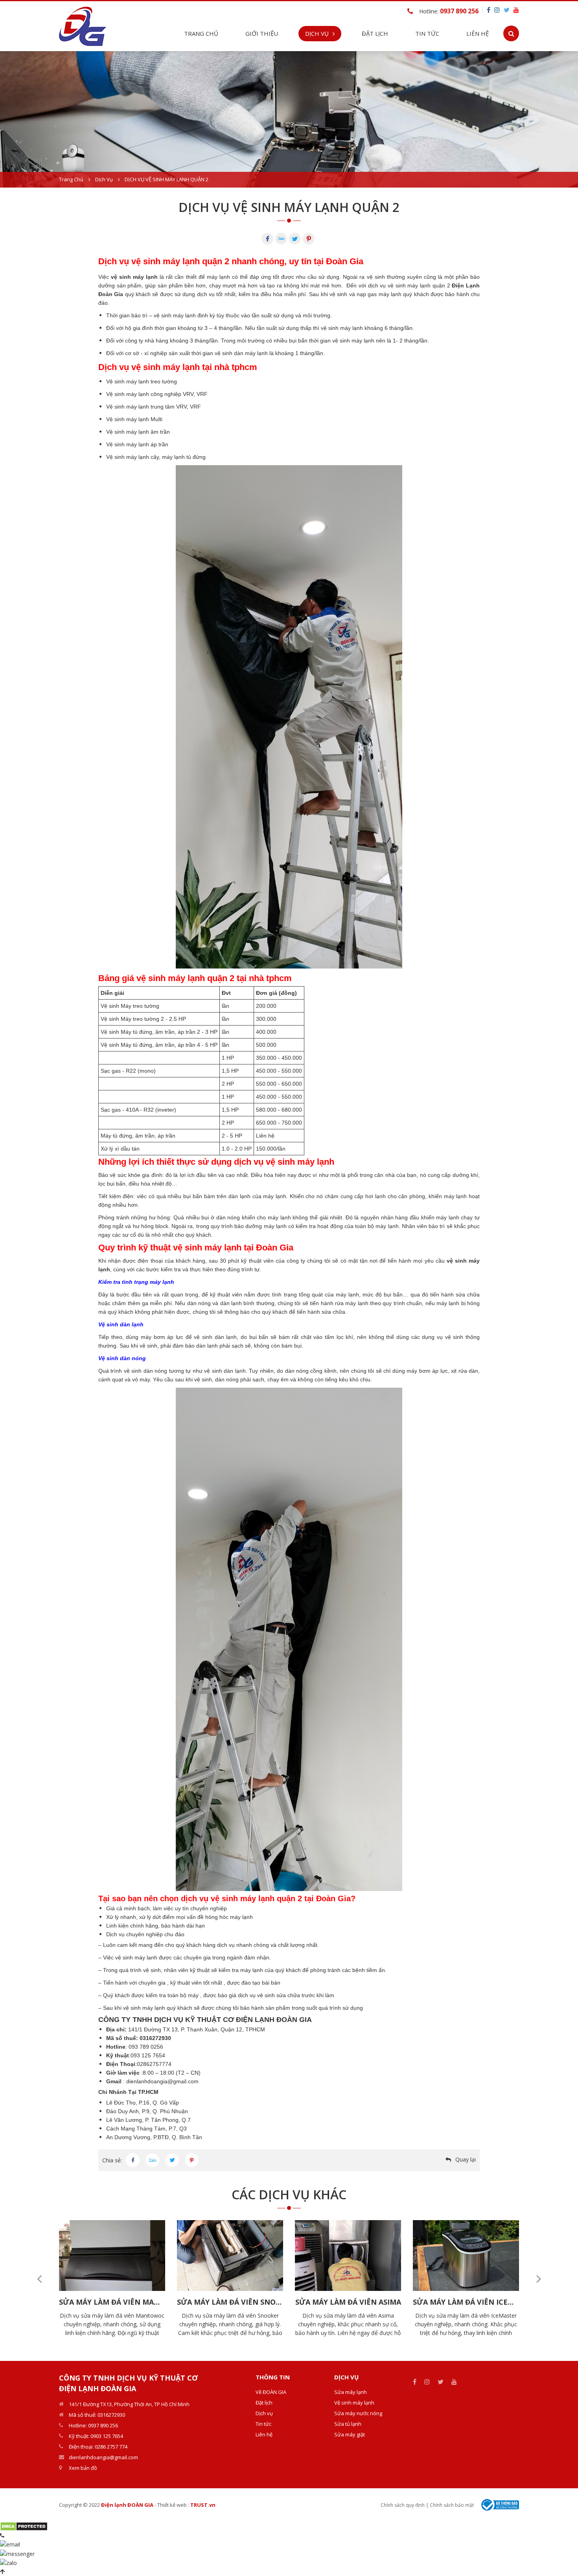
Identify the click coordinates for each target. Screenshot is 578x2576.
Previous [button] (39, 2279)
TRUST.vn (203, 2505)
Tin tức (263, 2424)
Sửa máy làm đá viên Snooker (230, 2302)
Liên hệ (478, 33)
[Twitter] (295, 239)
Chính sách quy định (403, 2505)
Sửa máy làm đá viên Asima (348, 2302)
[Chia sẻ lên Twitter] (172, 2160)
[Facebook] (267, 239)
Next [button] (539, 2279)
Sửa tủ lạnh (348, 2424)
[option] (289, 119)
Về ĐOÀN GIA (271, 2392)
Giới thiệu (262, 33)
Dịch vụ (104, 179)
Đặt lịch (375, 33)
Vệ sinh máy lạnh (354, 2403)
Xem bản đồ (83, 2468)
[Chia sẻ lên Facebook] (133, 2160)
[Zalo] (281, 239)
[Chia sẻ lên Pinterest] (192, 2160)
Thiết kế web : (173, 2505)
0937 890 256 (459, 11)
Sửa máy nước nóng (358, 2413)
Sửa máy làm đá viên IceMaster (466, 2302)
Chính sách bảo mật (452, 2505)
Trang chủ (201, 33)
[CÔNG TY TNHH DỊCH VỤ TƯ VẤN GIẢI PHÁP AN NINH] (83, 25)
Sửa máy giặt (350, 2434)
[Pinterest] (309, 239)
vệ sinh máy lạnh (134, 277)
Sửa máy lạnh (351, 2392)
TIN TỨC (427, 33)
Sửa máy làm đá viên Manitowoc (112, 2302)
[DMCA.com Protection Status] (24, 2526)
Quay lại (466, 2159)
